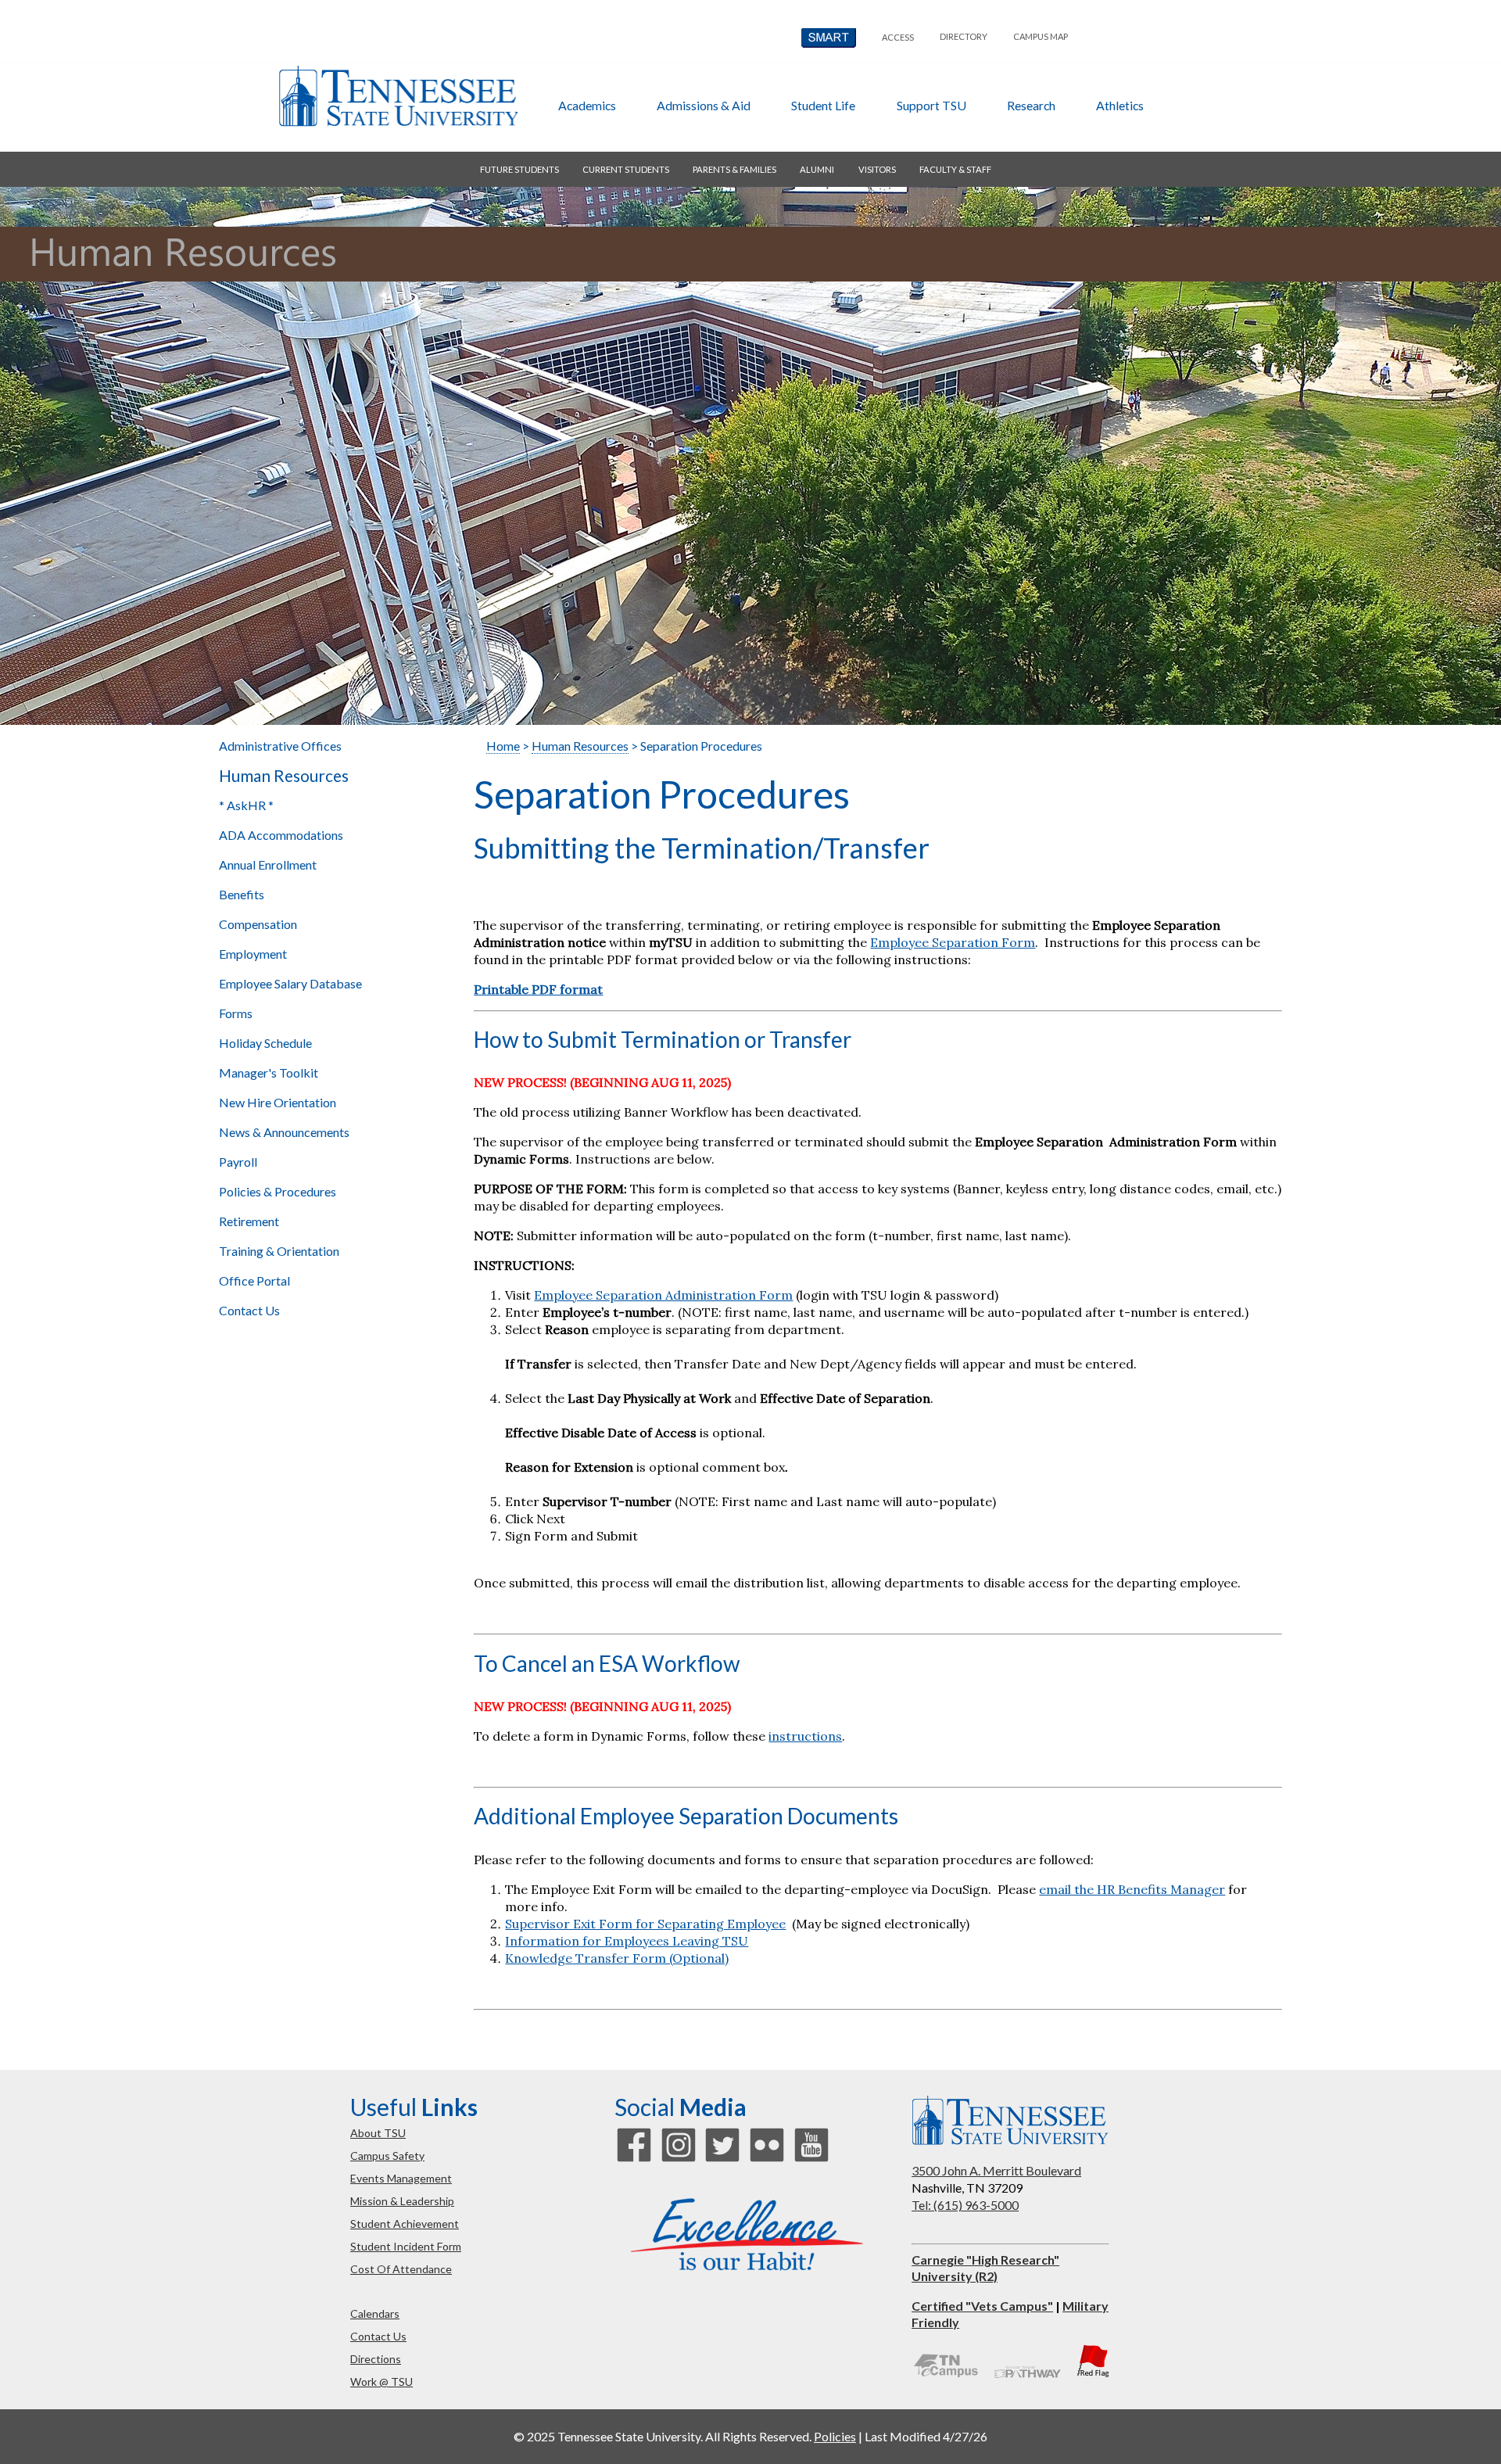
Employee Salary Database (290, 983)
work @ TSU (382, 2382)
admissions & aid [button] (704, 105)
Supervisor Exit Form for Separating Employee (645, 1924)
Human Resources (284, 776)
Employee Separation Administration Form (663, 1295)
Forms (236, 1013)
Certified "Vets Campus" (982, 2306)
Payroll (238, 1162)
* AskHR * (246, 805)
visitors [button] (877, 169)
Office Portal (254, 1280)
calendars (375, 2313)
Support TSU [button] (931, 105)
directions (376, 2359)
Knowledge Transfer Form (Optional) (617, 1958)
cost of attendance (401, 2269)
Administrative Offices (280, 746)
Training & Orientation (279, 1251)
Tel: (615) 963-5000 (965, 2205)
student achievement (405, 2224)
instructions (805, 1736)
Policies (835, 2436)
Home (503, 746)
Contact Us (249, 1310)
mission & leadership (402, 2201)
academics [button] (587, 105)
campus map (1041, 36)
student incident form (406, 2246)
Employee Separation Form (953, 942)
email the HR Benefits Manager (1132, 1889)
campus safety (387, 2156)
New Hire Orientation (278, 1102)
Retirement (249, 1221)
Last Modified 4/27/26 (926, 2436)
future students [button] (519, 169)
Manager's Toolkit (269, 1072)
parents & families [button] (734, 169)
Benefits (242, 894)
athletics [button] (1120, 105)
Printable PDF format (538, 989)
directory (964, 36)
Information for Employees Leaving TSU (627, 1941)
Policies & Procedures (278, 1191)
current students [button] (626, 169)
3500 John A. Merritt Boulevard (996, 2170)
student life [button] (823, 105)
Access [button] (898, 37)
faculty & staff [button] (955, 169)
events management (401, 2178)
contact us (378, 2336)
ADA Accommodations (281, 835)
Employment (253, 954)
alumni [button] (817, 169)
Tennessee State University (398, 96)
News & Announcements (284, 1132)
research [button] (1031, 105)
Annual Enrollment (268, 864)
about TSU (378, 2133)
